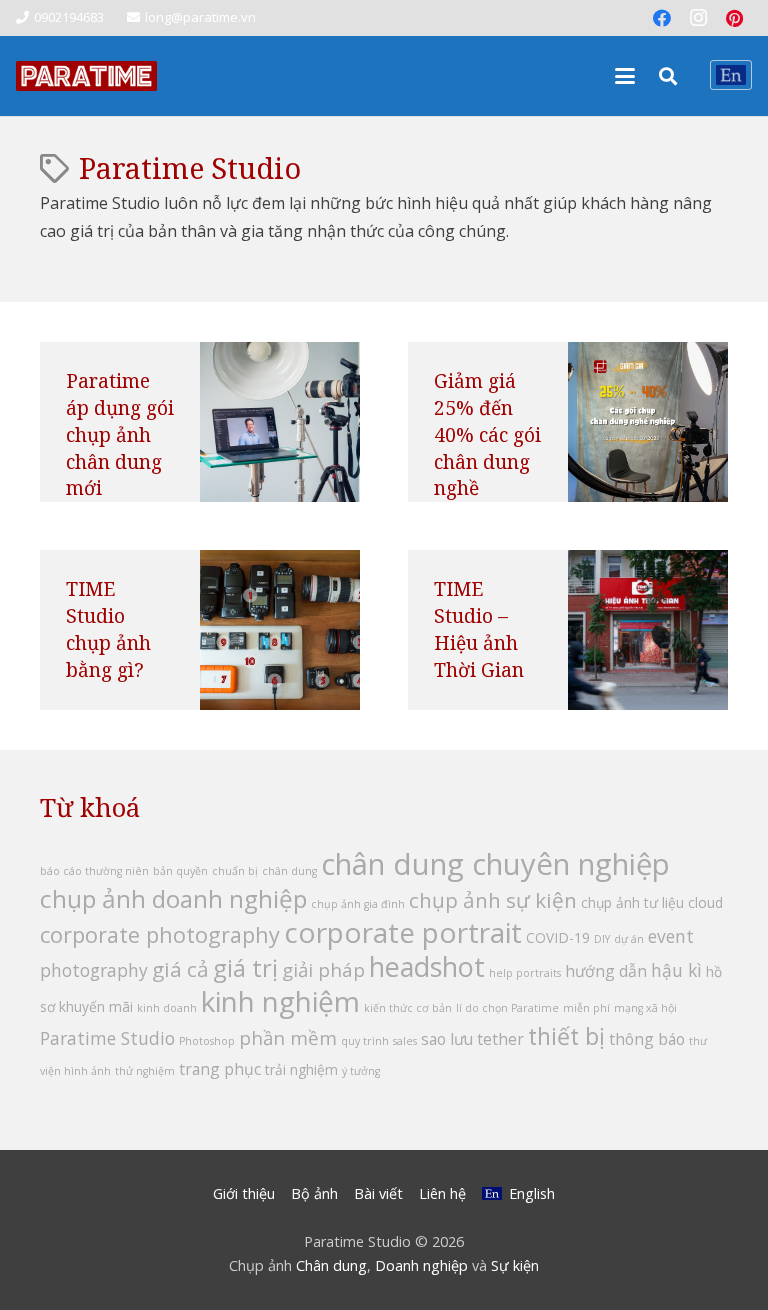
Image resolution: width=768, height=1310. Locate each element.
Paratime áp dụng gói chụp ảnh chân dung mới (120, 434)
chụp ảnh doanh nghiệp (173, 898)
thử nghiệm (145, 1071)
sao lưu (447, 1039)
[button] (625, 76)
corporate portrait (403, 932)
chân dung (289, 871)
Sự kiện (515, 1265)
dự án (629, 939)
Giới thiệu (244, 1193)
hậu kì (676, 970)
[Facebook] (662, 18)
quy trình (365, 1041)
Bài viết (378, 1193)
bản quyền (180, 871)
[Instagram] (698, 18)
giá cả (180, 969)
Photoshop (207, 1041)
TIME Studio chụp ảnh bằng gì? (108, 629)
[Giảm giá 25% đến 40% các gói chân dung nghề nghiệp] (648, 422)
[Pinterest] (734, 18)
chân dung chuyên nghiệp (495, 864)
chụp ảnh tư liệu (632, 902)
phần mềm (288, 1038)
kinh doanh (167, 1008)
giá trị (245, 967)
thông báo (647, 1039)
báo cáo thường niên (94, 871)
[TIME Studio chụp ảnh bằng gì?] (280, 630)
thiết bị (566, 1036)
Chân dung (331, 1265)
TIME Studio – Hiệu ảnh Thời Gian (479, 629)
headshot (427, 966)
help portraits (525, 973)
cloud (705, 902)
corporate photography (160, 934)
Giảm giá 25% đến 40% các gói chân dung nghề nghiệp (487, 447)
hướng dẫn (606, 971)
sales (405, 1041)
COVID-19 (558, 937)
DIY (602, 939)
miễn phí (586, 1008)
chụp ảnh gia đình (358, 904)
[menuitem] (731, 75)
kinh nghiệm (280, 1001)
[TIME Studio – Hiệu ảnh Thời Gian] (648, 630)
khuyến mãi (96, 1006)
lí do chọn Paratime (507, 1008)
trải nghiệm (301, 1069)
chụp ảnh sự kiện (493, 900)
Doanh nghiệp (421, 1265)
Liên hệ (442, 1193)
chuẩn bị (235, 871)
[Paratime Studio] (86, 76)
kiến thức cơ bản (408, 1008)
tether (500, 1039)
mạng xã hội (645, 1008)
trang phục (220, 1069)
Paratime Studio (107, 1038)
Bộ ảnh (314, 1193)
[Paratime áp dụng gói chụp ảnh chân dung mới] (280, 422)
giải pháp (323, 970)
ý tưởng (361, 1071)
